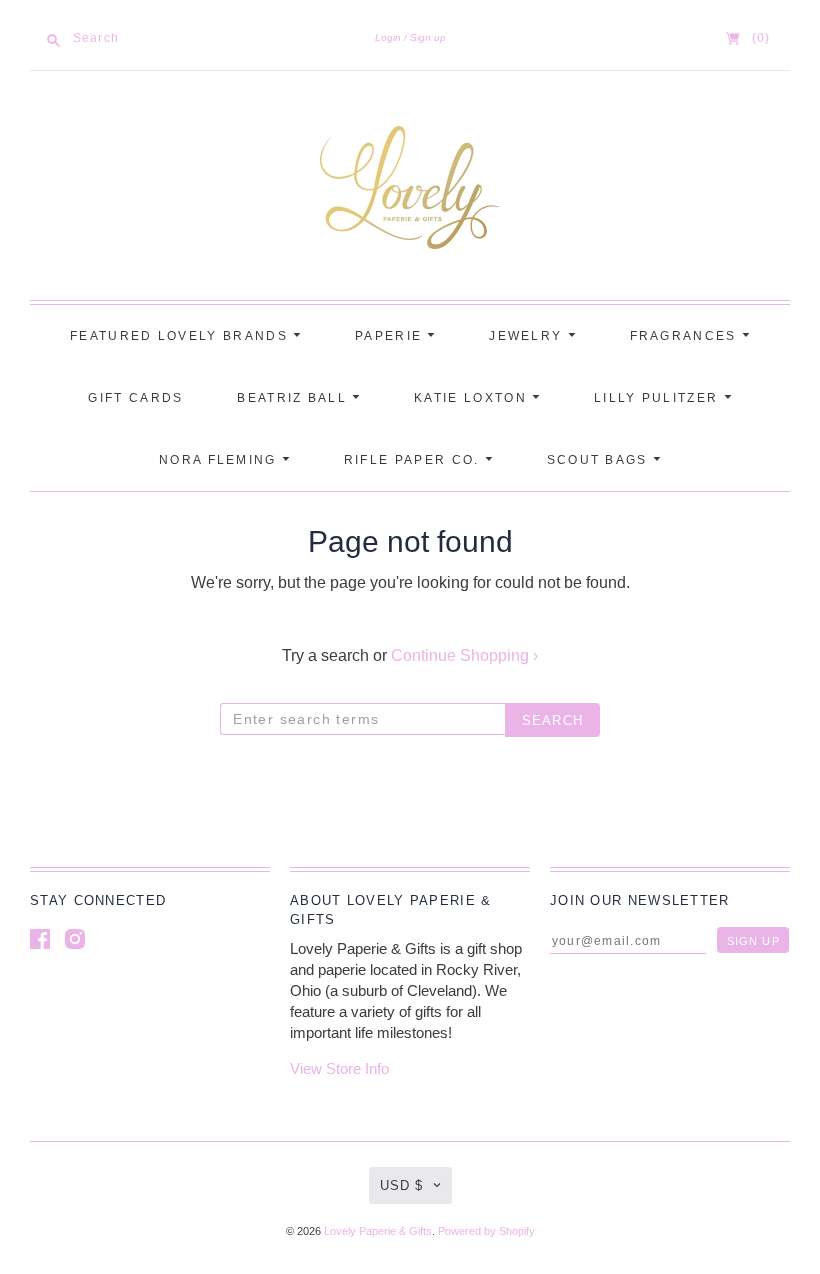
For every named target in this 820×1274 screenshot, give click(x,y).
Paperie (391, 336)
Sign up (428, 37)
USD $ (401, 1185)
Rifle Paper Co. (414, 460)
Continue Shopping (464, 655)
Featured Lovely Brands (181, 336)
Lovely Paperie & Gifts (378, 1231)
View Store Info (339, 1068)
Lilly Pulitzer (659, 398)
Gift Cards (135, 398)
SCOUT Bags (600, 460)
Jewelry (528, 336)
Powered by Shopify (486, 1231)
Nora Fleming (220, 460)
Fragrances (686, 336)
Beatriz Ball (294, 398)
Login (388, 37)
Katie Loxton (473, 398)
